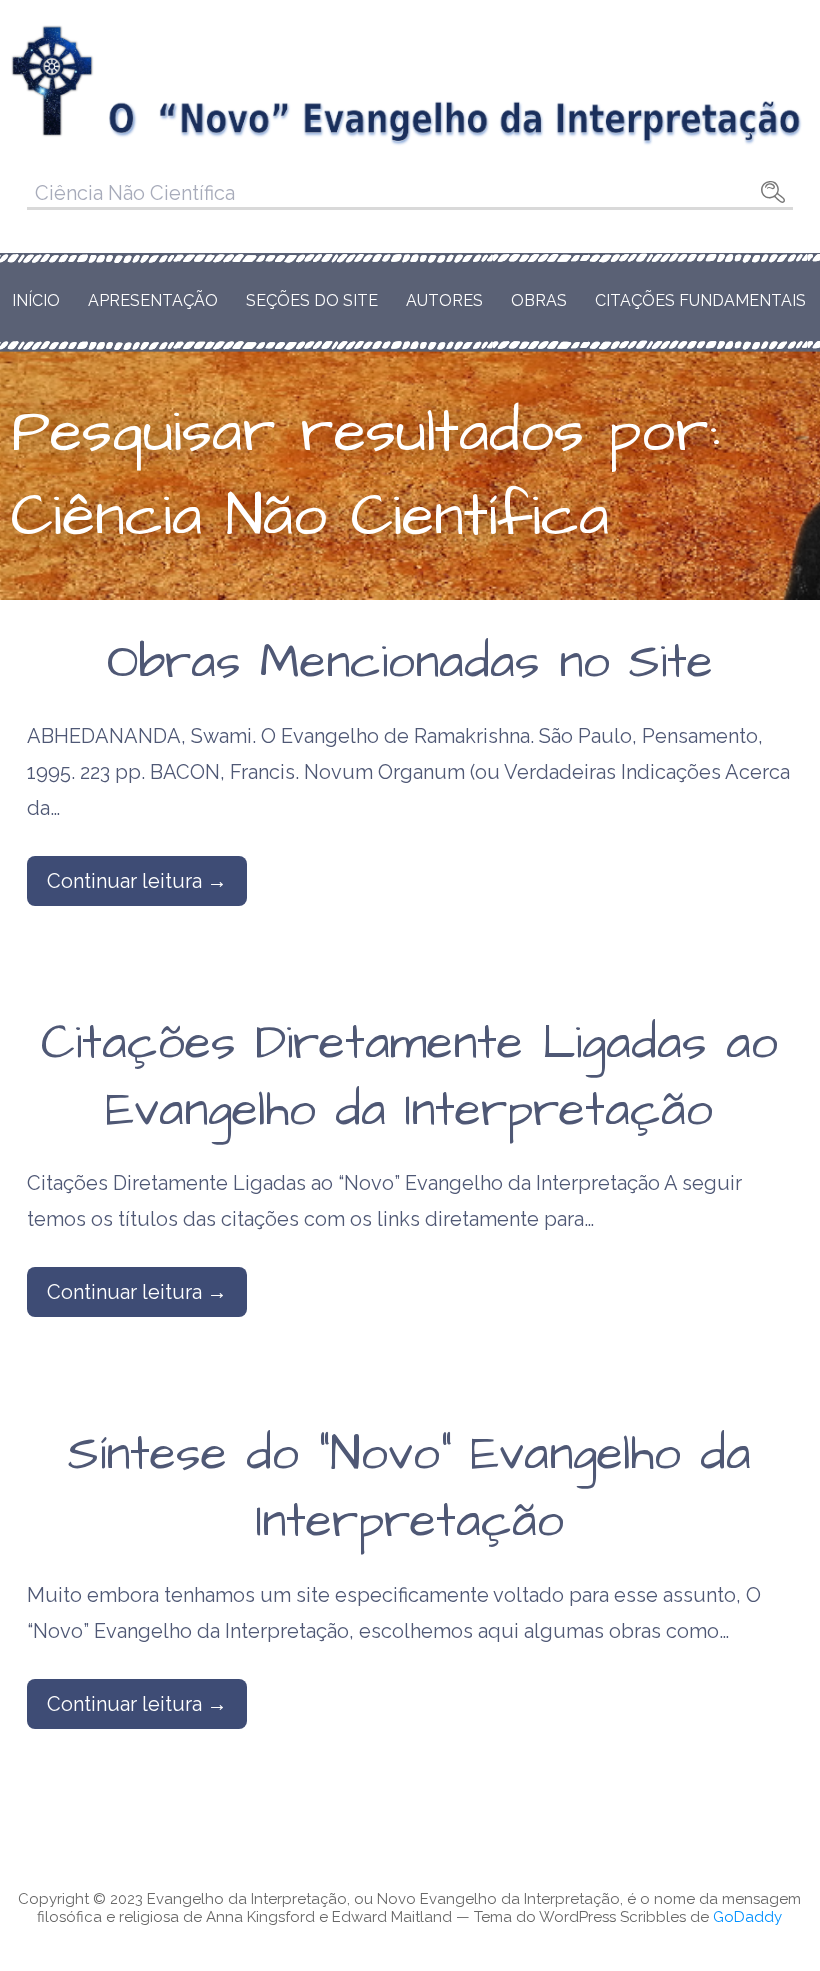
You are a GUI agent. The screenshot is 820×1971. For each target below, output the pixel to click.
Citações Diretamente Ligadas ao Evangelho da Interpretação (409, 1077)
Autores (444, 300)
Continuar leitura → (137, 881)
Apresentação (153, 300)
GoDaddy (747, 1917)
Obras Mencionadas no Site (410, 663)
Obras (539, 300)
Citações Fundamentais (700, 300)
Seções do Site (312, 300)
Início (36, 300)
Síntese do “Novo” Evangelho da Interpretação (409, 1488)
